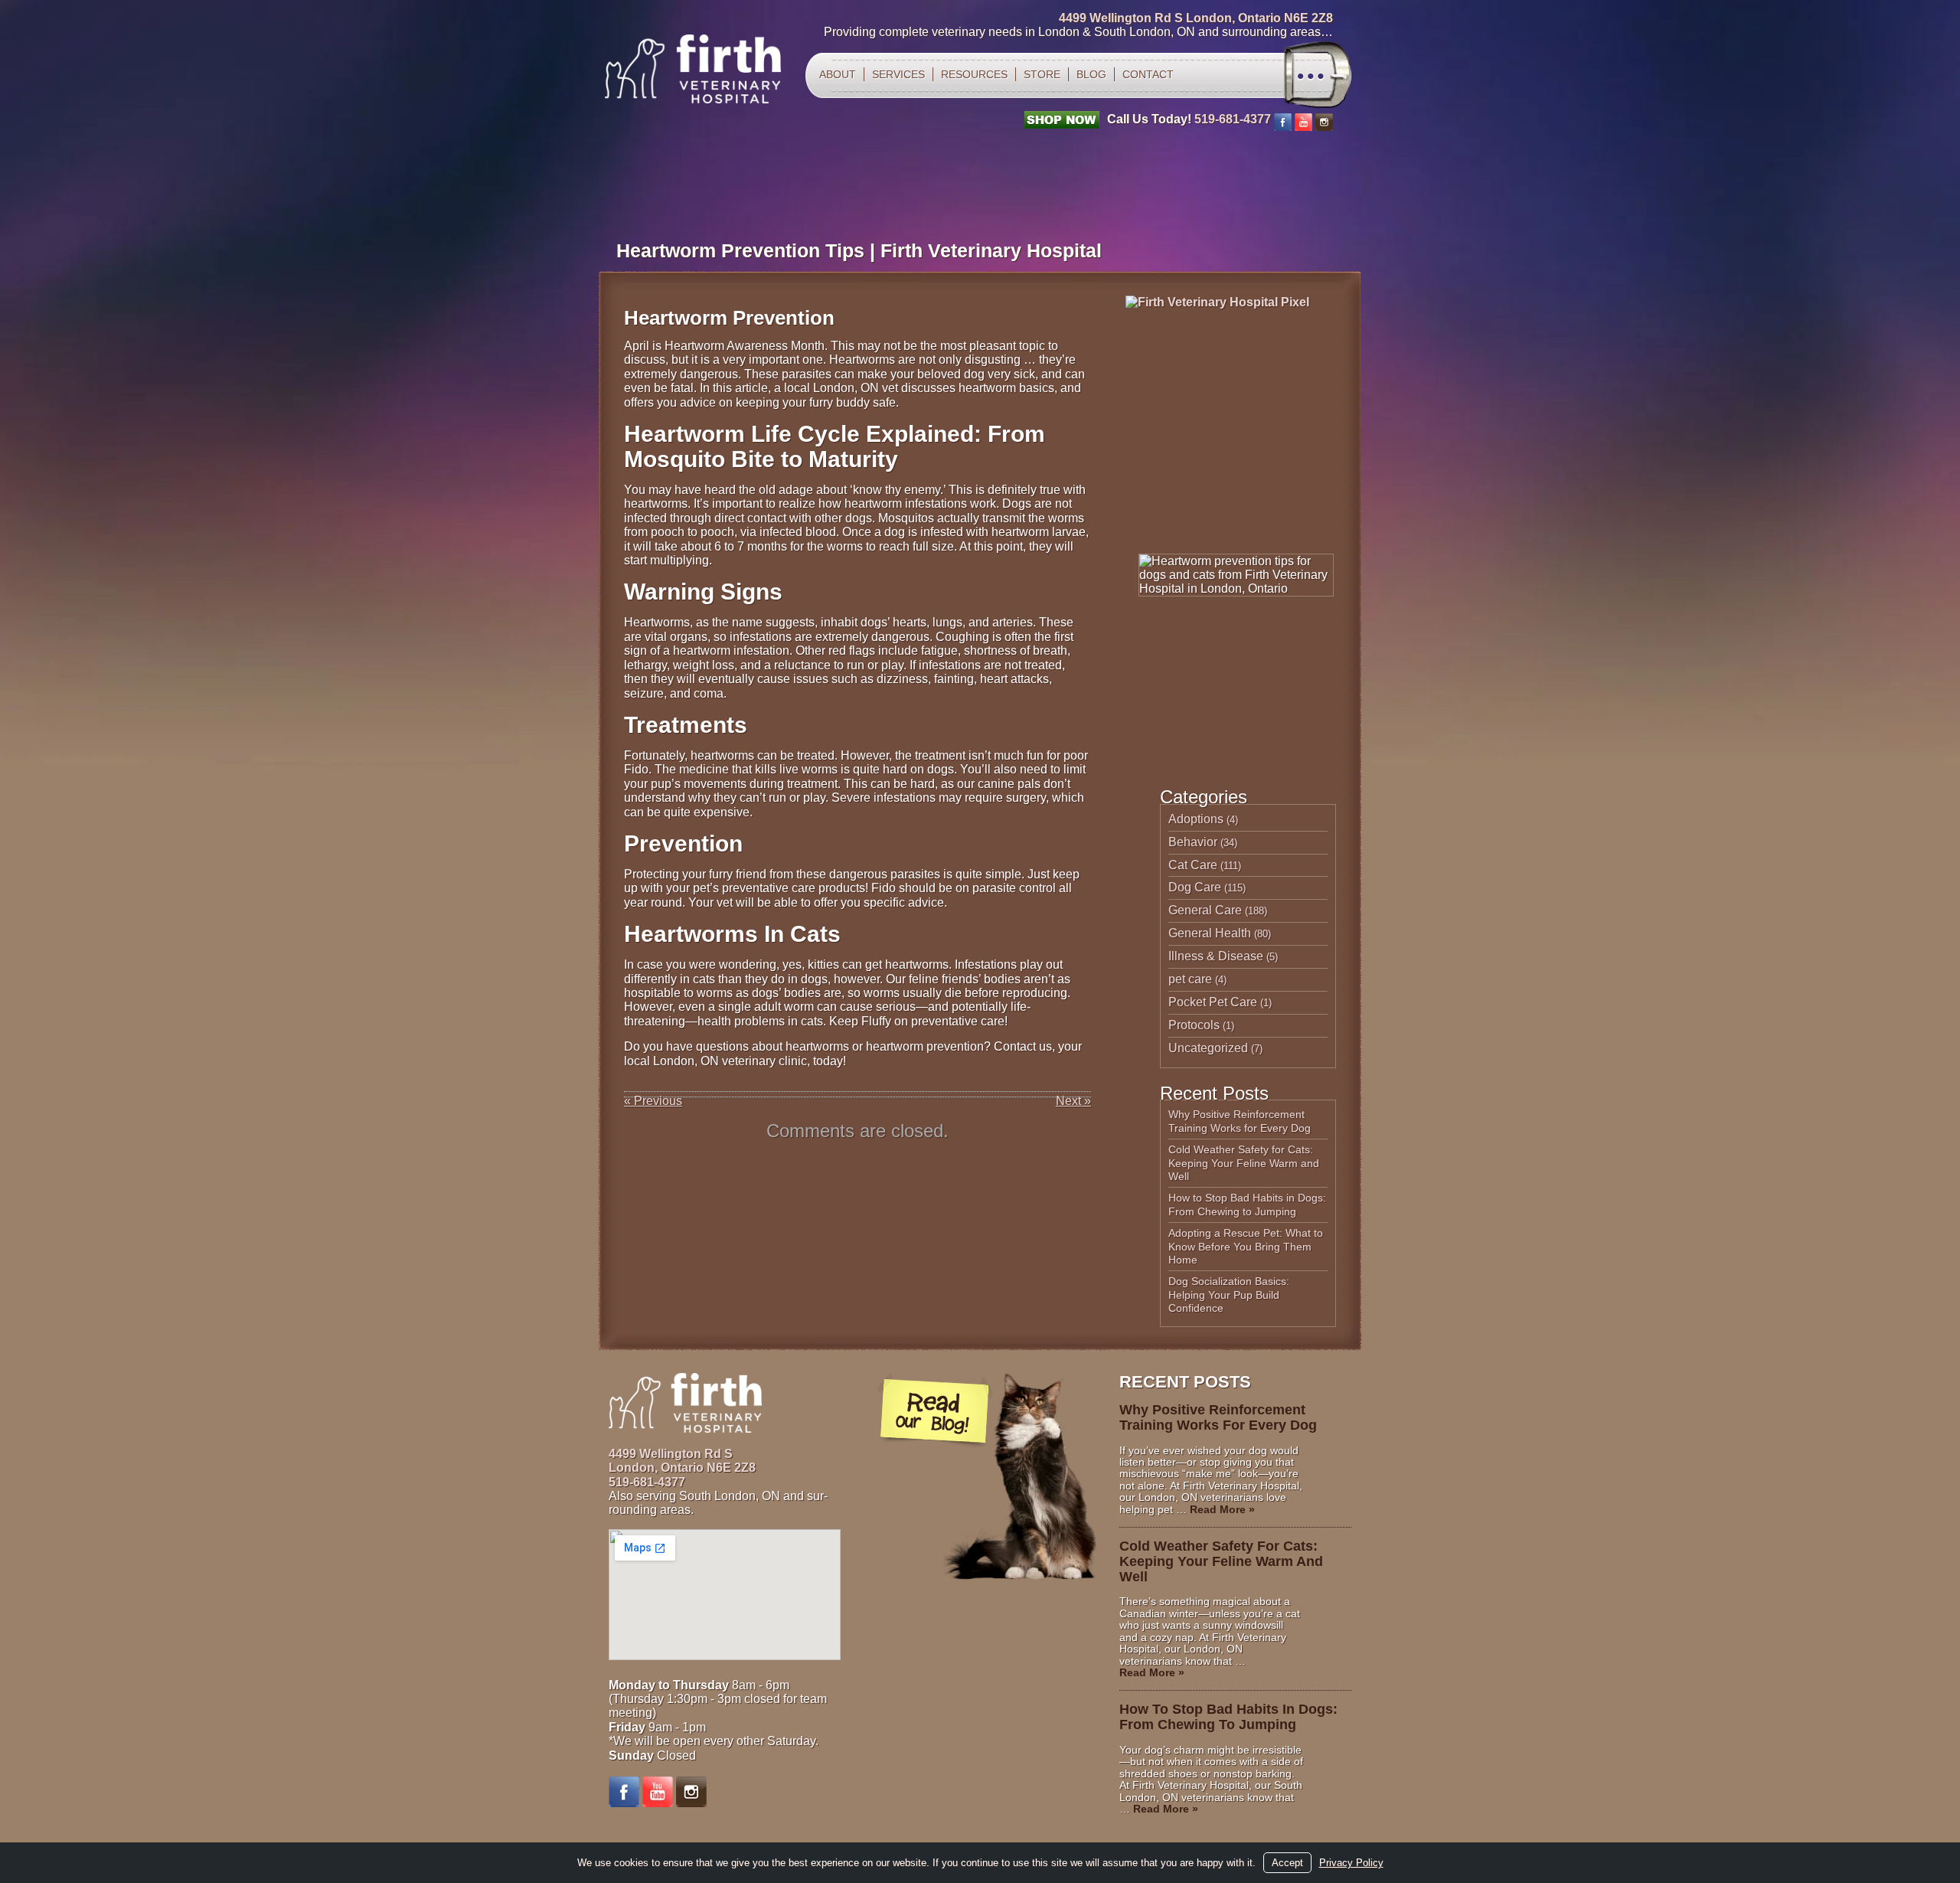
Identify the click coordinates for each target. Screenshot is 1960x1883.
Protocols (1194, 1025)
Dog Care (1195, 887)
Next (1073, 1101)
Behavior (1193, 842)
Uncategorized (1208, 1048)
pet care (1190, 979)
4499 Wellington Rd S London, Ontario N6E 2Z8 (1196, 18)
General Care (1205, 910)
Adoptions (1196, 819)
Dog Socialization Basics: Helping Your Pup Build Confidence (1229, 1295)
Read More (1222, 1509)
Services (898, 74)
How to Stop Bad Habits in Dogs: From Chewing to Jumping (1247, 1205)
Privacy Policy (1351, 1863)
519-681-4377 (1233, 119)
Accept (1287, 1863)
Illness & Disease (1216, 956)
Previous (653, 1101)
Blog (1091, 74)
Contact (1148, 74)
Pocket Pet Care (1213, 1002)
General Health (1210, 933)
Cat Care (1193, 865)
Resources (974, 74)
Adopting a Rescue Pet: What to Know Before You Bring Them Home (1246, 1246)
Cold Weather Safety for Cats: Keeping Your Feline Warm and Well (1244, 1163)
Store (1042, 74)
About (838, 74)
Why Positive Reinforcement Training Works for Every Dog (1240, 1121)
